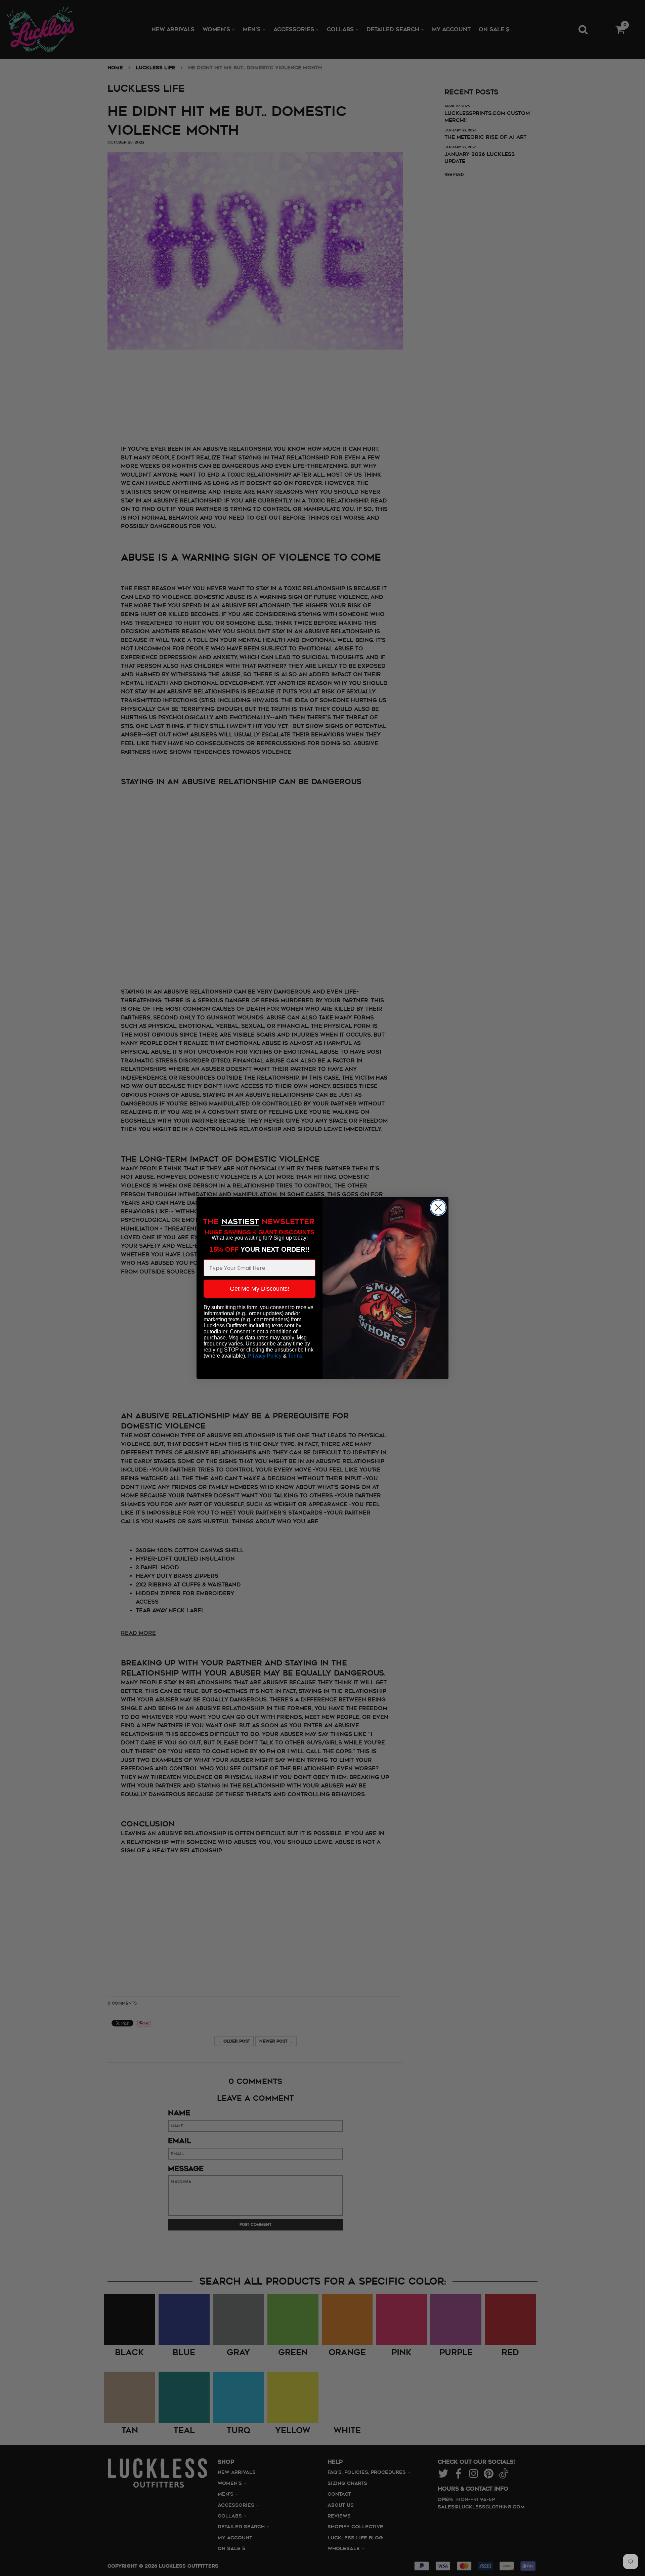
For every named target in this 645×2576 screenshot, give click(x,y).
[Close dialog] (438, 1207)
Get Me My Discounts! (260, 1289)
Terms (295, 1356)
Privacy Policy (265, 1356)
